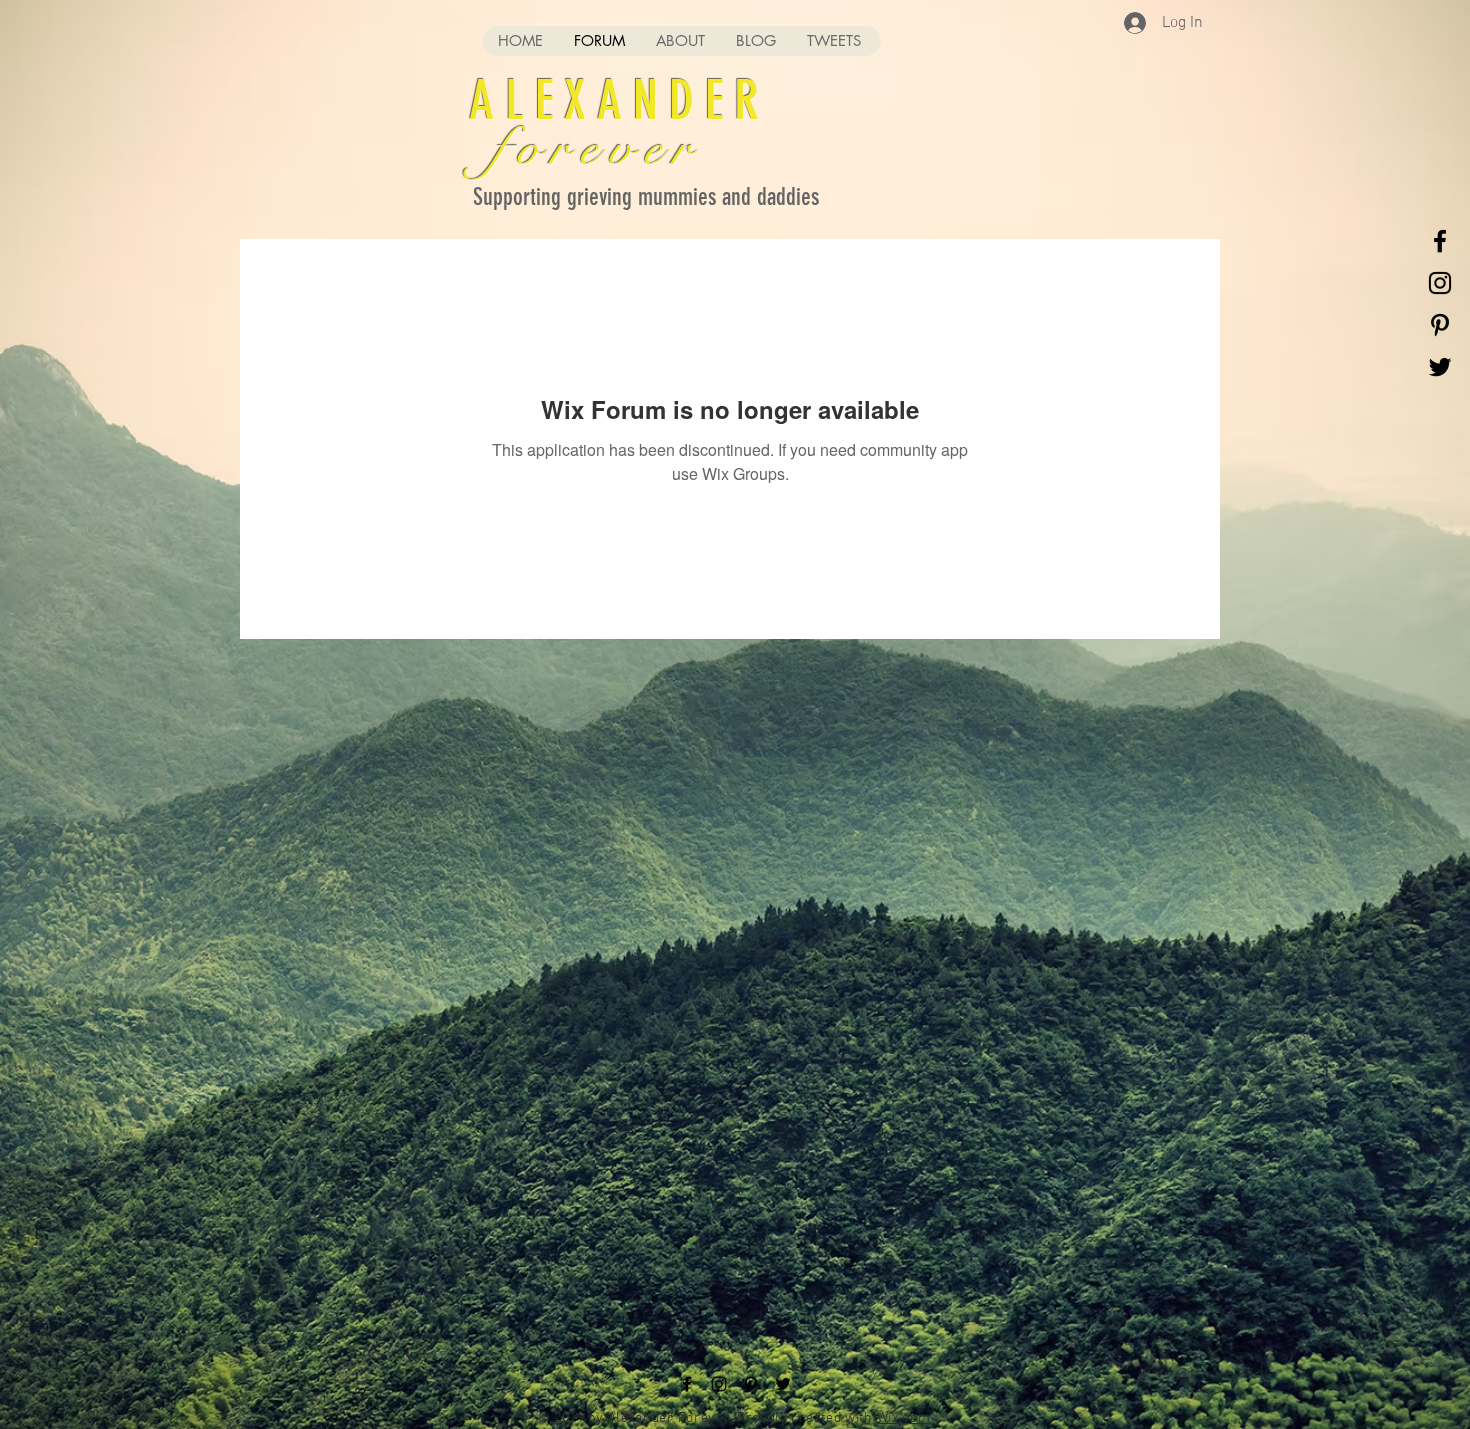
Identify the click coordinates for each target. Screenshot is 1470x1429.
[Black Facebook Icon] (1440, 241)
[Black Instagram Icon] (1440, 283)
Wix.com (904, 1418)
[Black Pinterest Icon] (1440, 325)
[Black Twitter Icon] (1440, 367)
